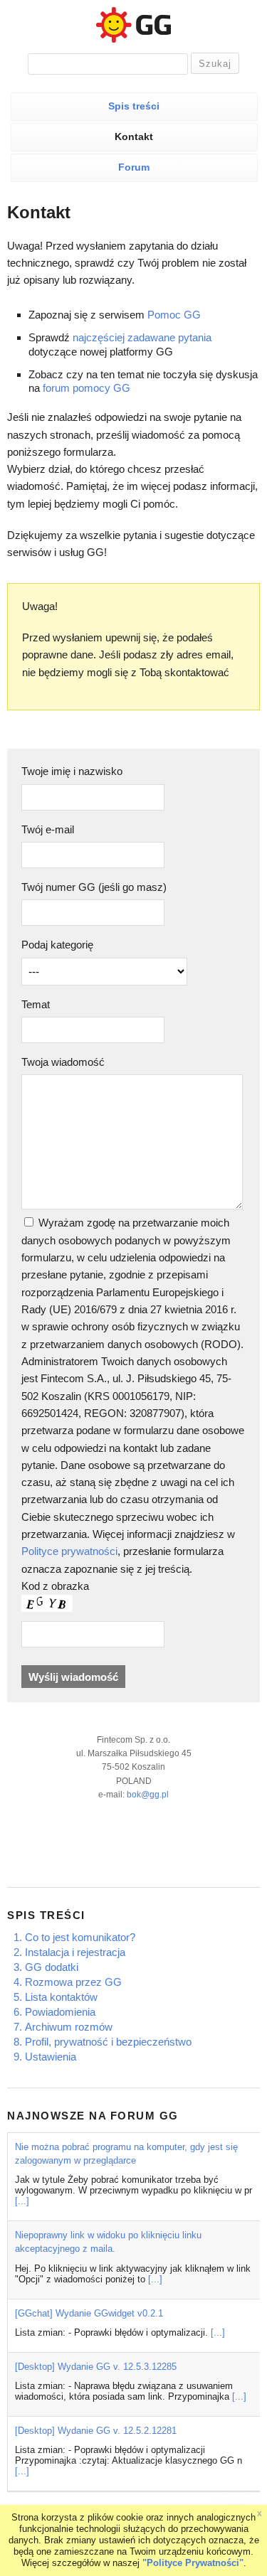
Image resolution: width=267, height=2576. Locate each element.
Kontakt (134, 137)
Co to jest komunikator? (80, 1937)
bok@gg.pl (148, 1795)
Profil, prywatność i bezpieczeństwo (108, 2042)
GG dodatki (52, 1967)
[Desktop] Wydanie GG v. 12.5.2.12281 (96, 2431)
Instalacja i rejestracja (75, 1952)
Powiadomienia (60, 2012)
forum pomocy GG (87, 388)
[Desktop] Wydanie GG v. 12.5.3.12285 (96, 2367)
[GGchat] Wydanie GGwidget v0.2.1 (89, 2313)
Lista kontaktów (61, 1997)
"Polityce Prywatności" (193, 2563)
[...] (22, 2201)
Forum (134, 167)
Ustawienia (51, 2057)
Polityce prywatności (69, 1551)
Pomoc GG (174, 315)
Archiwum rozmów (69, 2027)
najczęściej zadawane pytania (142, 337)
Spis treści (134, 106)
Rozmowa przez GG (73, 1982)
